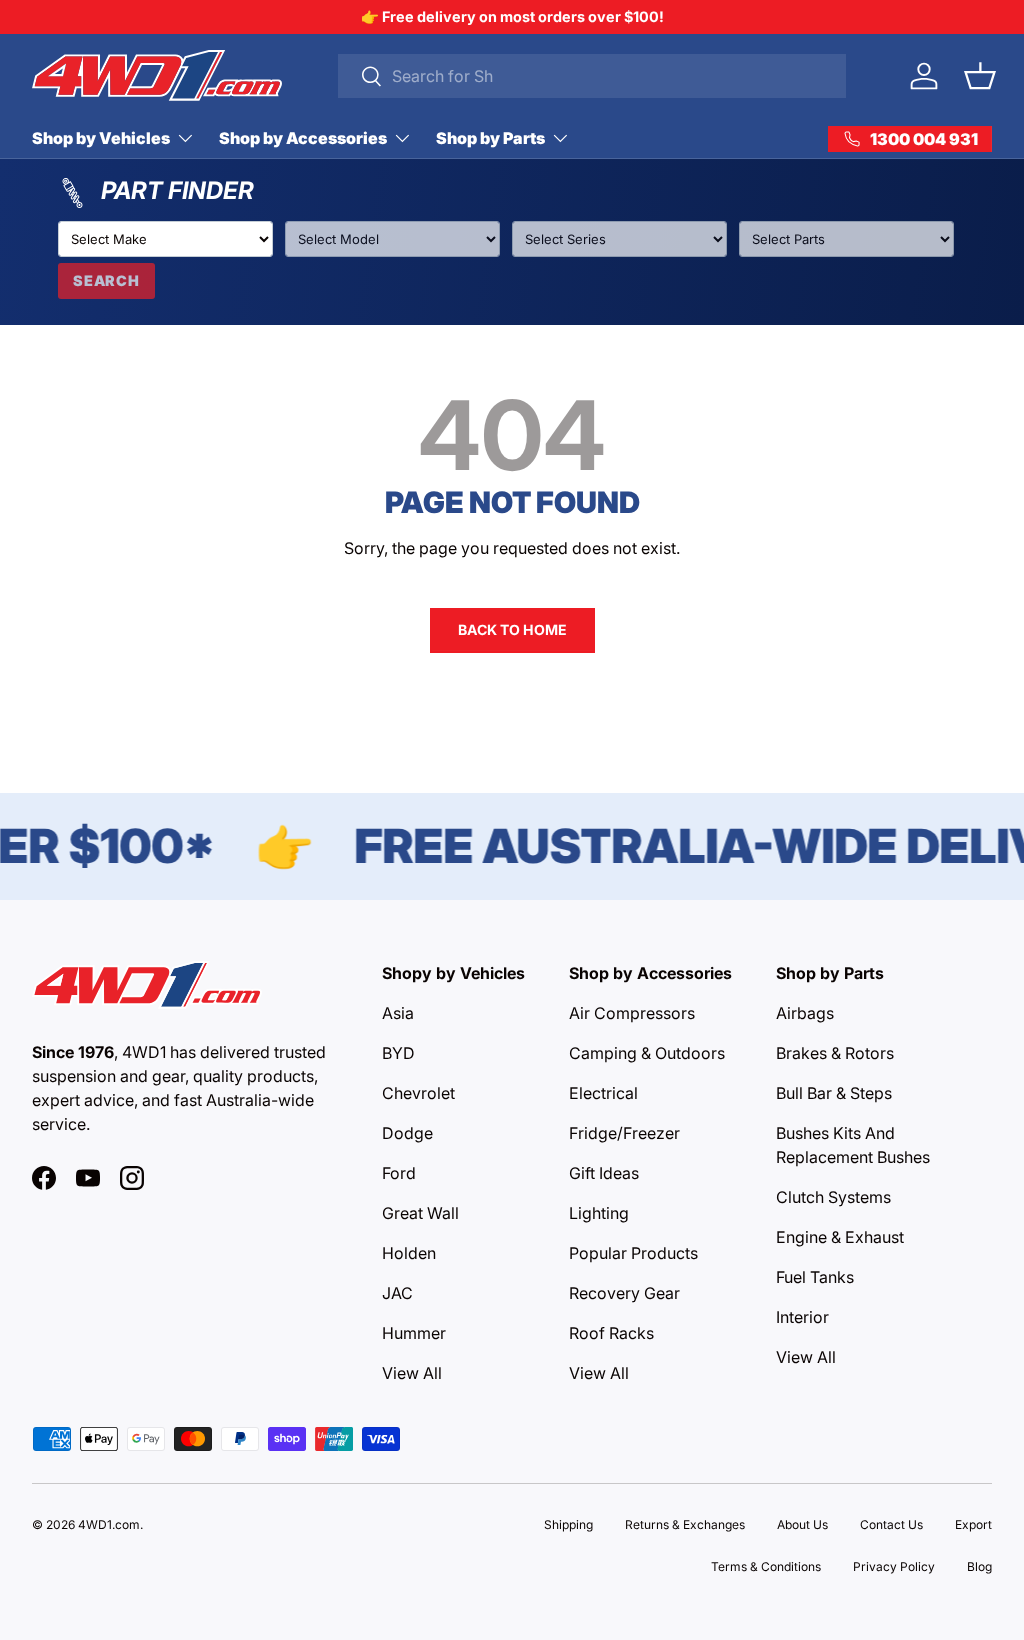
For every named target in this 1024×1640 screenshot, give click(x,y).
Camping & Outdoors (647, 1053)
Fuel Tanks (815, 1277)
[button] (980, 76)
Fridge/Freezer (624, 1133)
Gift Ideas (604, 1173)
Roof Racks (611, 1333)
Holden (409, 1253)
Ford (399, 1173)
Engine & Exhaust (840, 1237)
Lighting (599, 1213)
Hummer (414, 1333)
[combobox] (592, 76)
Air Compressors (632, 1013)
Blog (979, 1566)
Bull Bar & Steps (834, 1093)
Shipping (568, 1524)
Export (973, 1524)
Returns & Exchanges (685, 1524)
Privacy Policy (894, 1566)
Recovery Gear (624, 1293)
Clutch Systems (833, 1197)
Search (106, 280)
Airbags (805, 1013)
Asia (398, 1013)
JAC (397, 1293)
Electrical (603, 1093)
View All (412, 1373)
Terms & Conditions (766, 1566)
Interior (802, 1317)
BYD (398, 1053)
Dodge (407, 1133)
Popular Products (633, 1253)
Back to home (512, 629)
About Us (802, 1524)
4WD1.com (109, 1524)
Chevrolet (418, 1093)
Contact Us (891, 1524)
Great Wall (420, 1213)
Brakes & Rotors (835, 1053)
